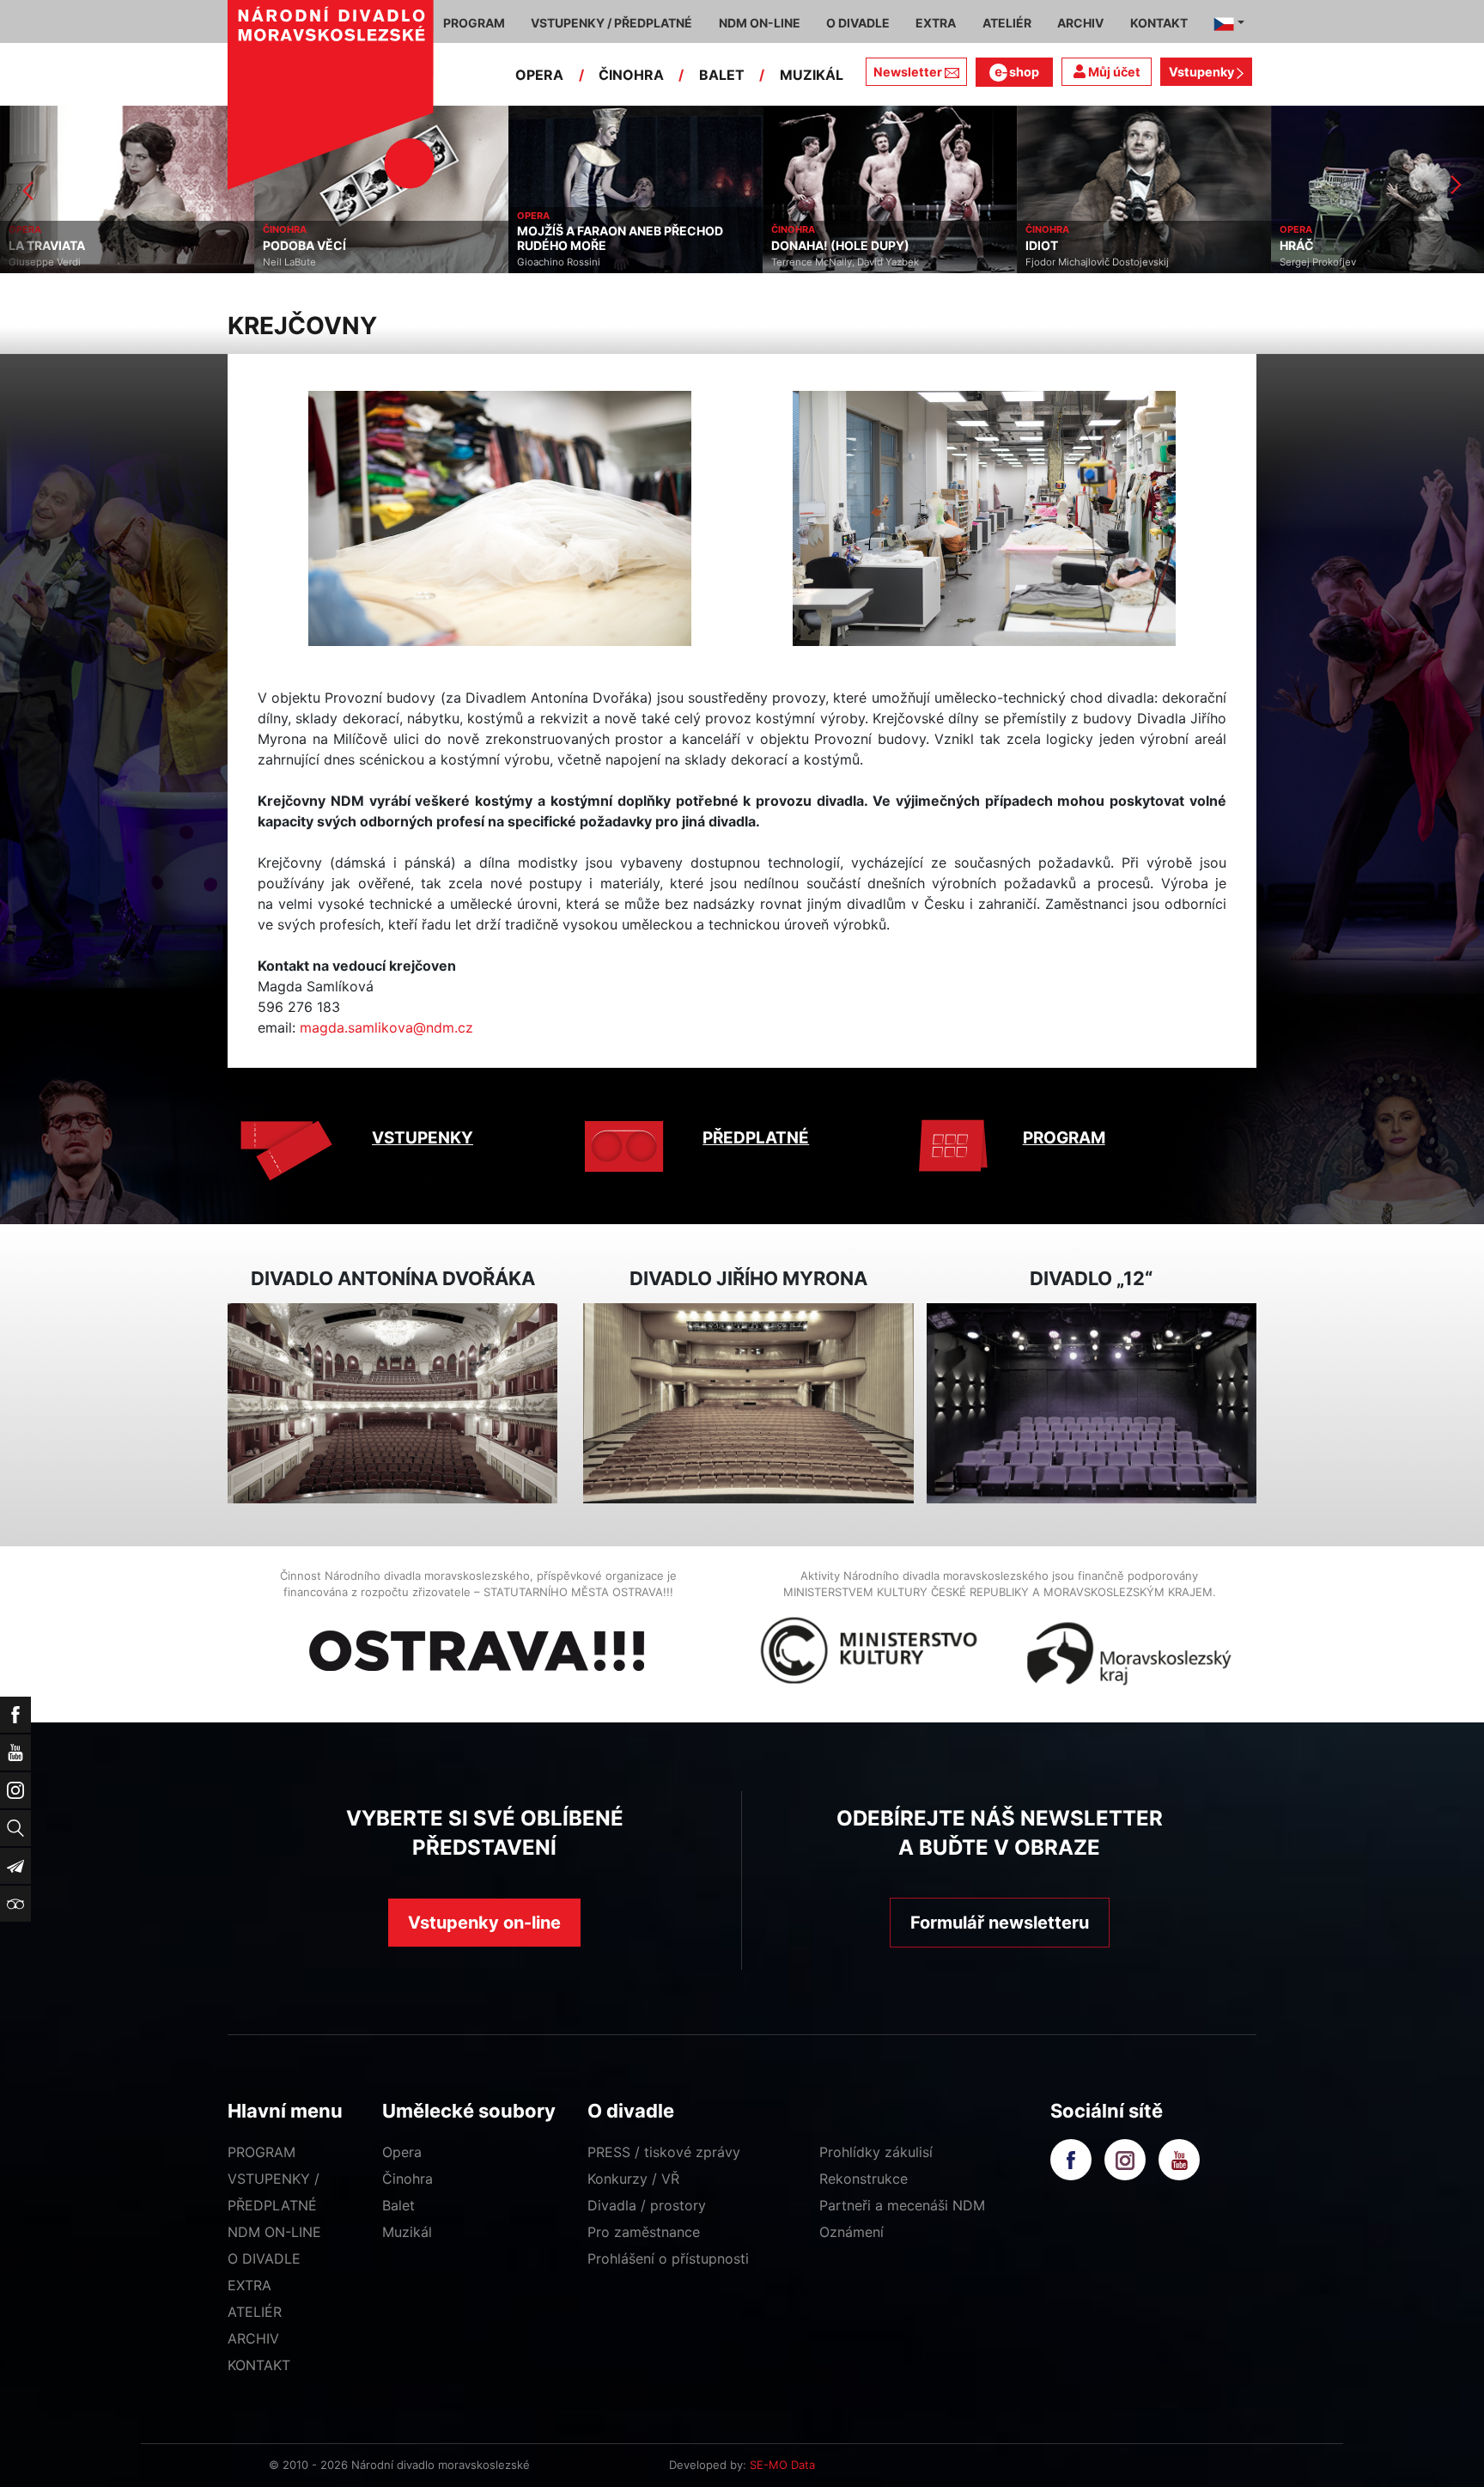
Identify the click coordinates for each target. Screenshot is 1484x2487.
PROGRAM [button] (474, 23)
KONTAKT (259, 2365)
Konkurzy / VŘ (633, 2179)
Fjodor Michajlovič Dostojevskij (843, 262)
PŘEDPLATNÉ (756, 1138)
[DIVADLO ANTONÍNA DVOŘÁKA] (392, 1403)
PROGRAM (1064, 1138)
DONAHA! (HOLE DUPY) (586, 246)
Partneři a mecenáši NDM (902, 2205)
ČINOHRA (631, 75)
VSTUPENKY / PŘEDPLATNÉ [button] (611, 23)
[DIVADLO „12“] (1092, 1403)
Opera (402, 2152)
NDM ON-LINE (274, 2232)
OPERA (539, 75)
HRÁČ (1043, 246)
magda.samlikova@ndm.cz (386, 1027)
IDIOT (788, 246)
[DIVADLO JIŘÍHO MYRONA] (748, 1403)
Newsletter (908, 72)
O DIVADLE (264, 2258)
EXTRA (249, 2285)
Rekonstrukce (864, 2179)
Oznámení (851, 2232)
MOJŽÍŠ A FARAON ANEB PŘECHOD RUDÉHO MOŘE (366, 238)
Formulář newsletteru (1000, 1923)
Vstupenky (1203, 72)
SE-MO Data (782, 2465)
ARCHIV (253, 2338)
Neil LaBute (35, 262)
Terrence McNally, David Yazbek (591, 262)
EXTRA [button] (936, 23)
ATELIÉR (255, 2312)
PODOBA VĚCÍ (50, 246)
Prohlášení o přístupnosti (668, 2258)
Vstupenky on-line (484, 1923)
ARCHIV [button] (1080, 23)
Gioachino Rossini (304, 262)
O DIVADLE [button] (858, 23)
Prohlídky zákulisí (876, 2152)
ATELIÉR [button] (1007, 23)
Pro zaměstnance (644, 2232)
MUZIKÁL (812, 75)
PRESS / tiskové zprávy (664, 2152)
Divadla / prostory (647, 2205)
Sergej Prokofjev (1064, 262)
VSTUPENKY (423, 1138)
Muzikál (407, 2232)
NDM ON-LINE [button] (760, 23)
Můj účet (1113, 72)
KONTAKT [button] (1159, 23)
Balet (398, 2205)
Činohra (407, 2179)
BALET (722, 75)
